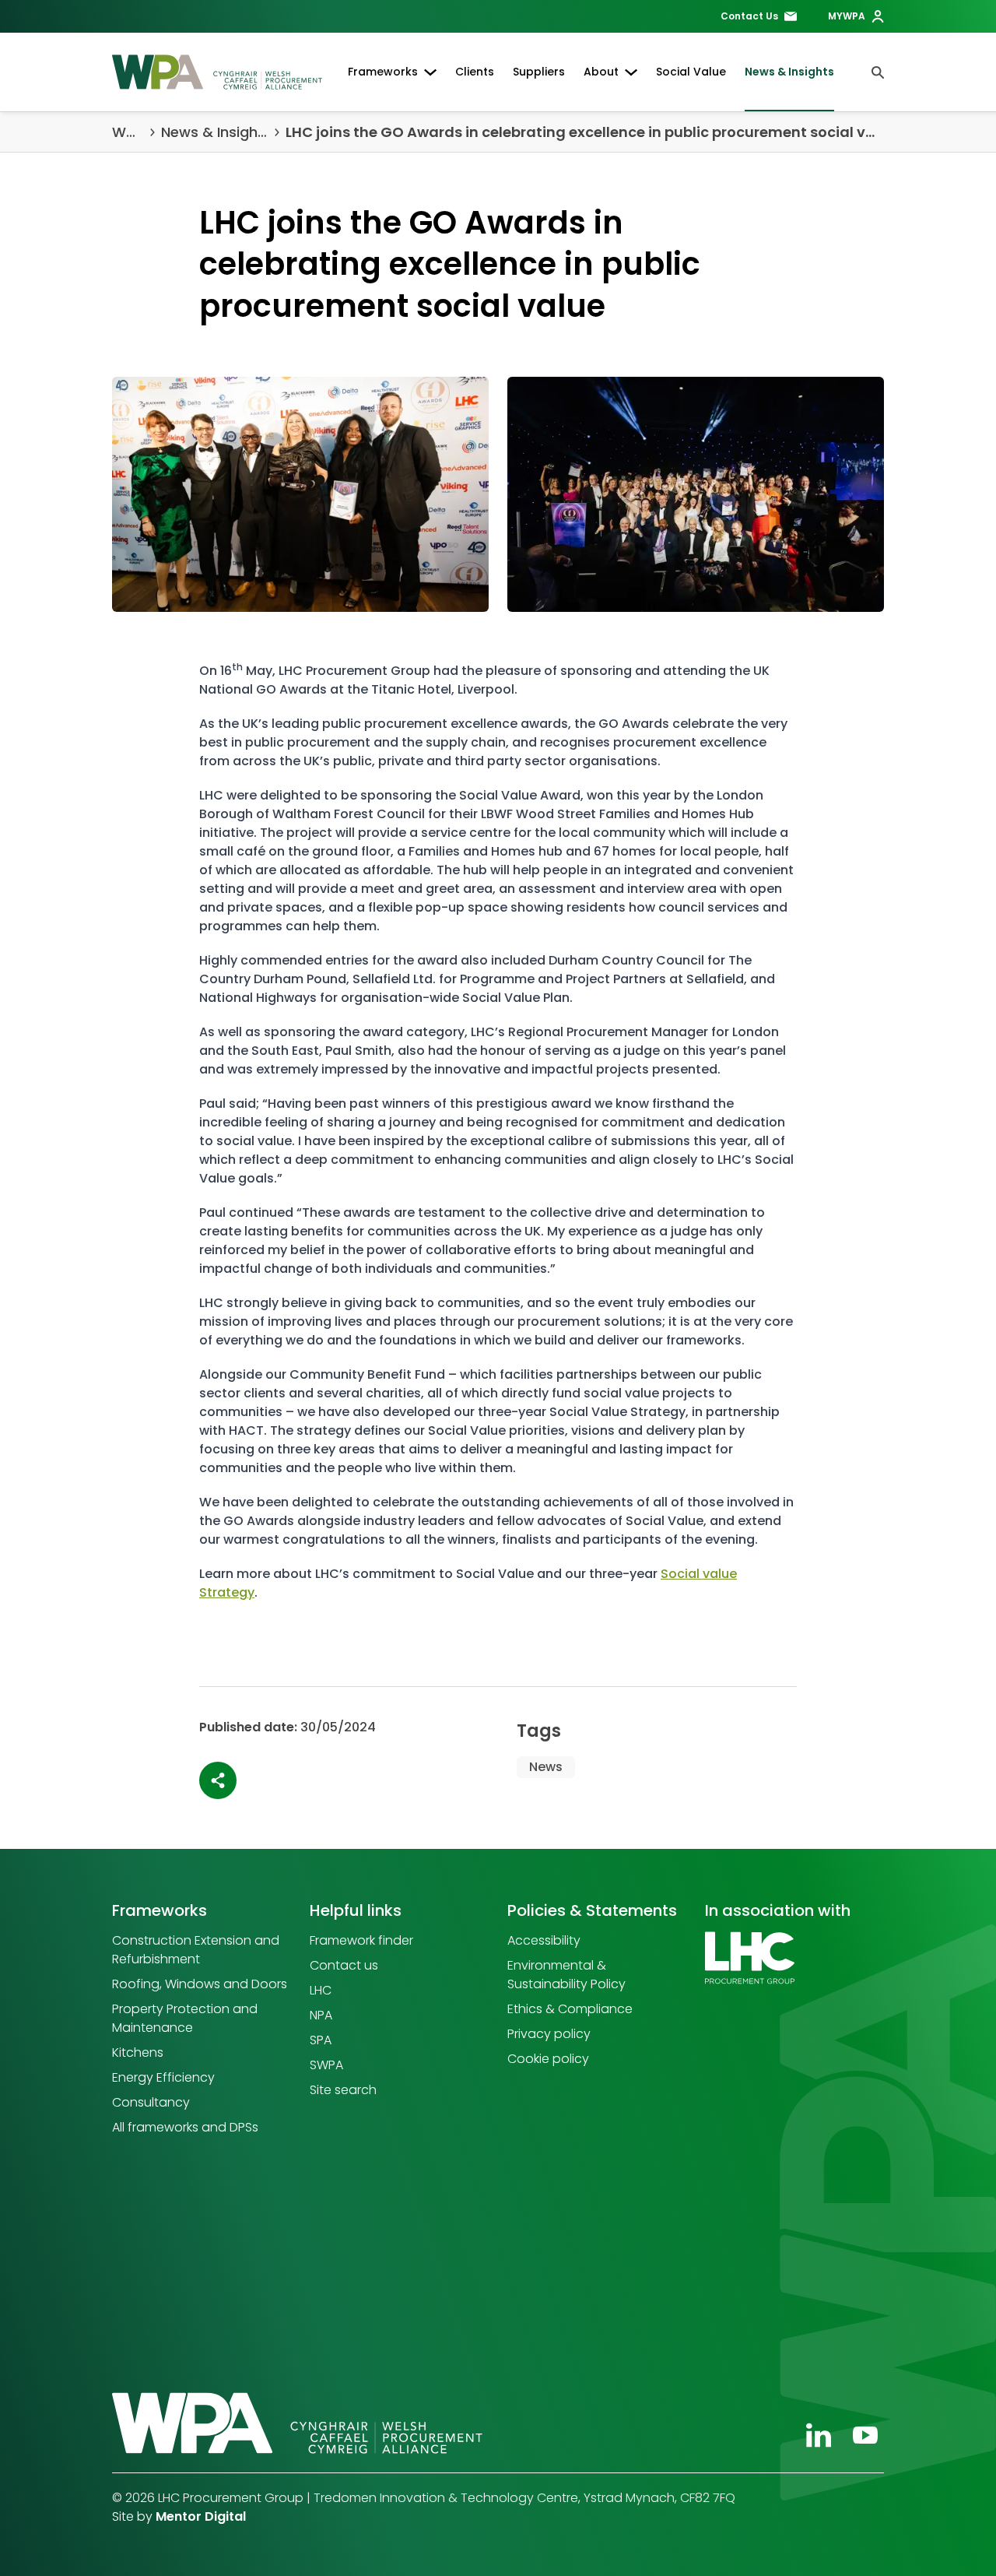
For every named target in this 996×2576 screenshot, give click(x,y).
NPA (321, 2015)
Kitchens (138, 2052)
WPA (128, 132)
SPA (321, 2040)
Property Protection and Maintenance (185, 2018)
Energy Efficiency (163, 2077)
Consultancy (151, 2102)
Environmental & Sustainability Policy (566, 1975)
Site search (343, 2090)
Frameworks (383, 72)
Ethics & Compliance (570, 2009)
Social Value (691, 72)
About (601, 72)
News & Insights (789, 72)
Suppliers (539, 72)
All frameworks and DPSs (185, 2127)
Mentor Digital (201, 2516)
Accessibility (544, 1940)
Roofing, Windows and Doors (200, 1984)
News (546, 1767)
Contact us (344, 1965)
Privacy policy (549, 2034)
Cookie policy (548, 2059)
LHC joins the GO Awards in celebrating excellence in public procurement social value (585, 132)
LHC (321, 1990)
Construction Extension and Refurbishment (196, 1950)
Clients (475, 72)
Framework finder (361, 1940)
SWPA (326, 2065)
